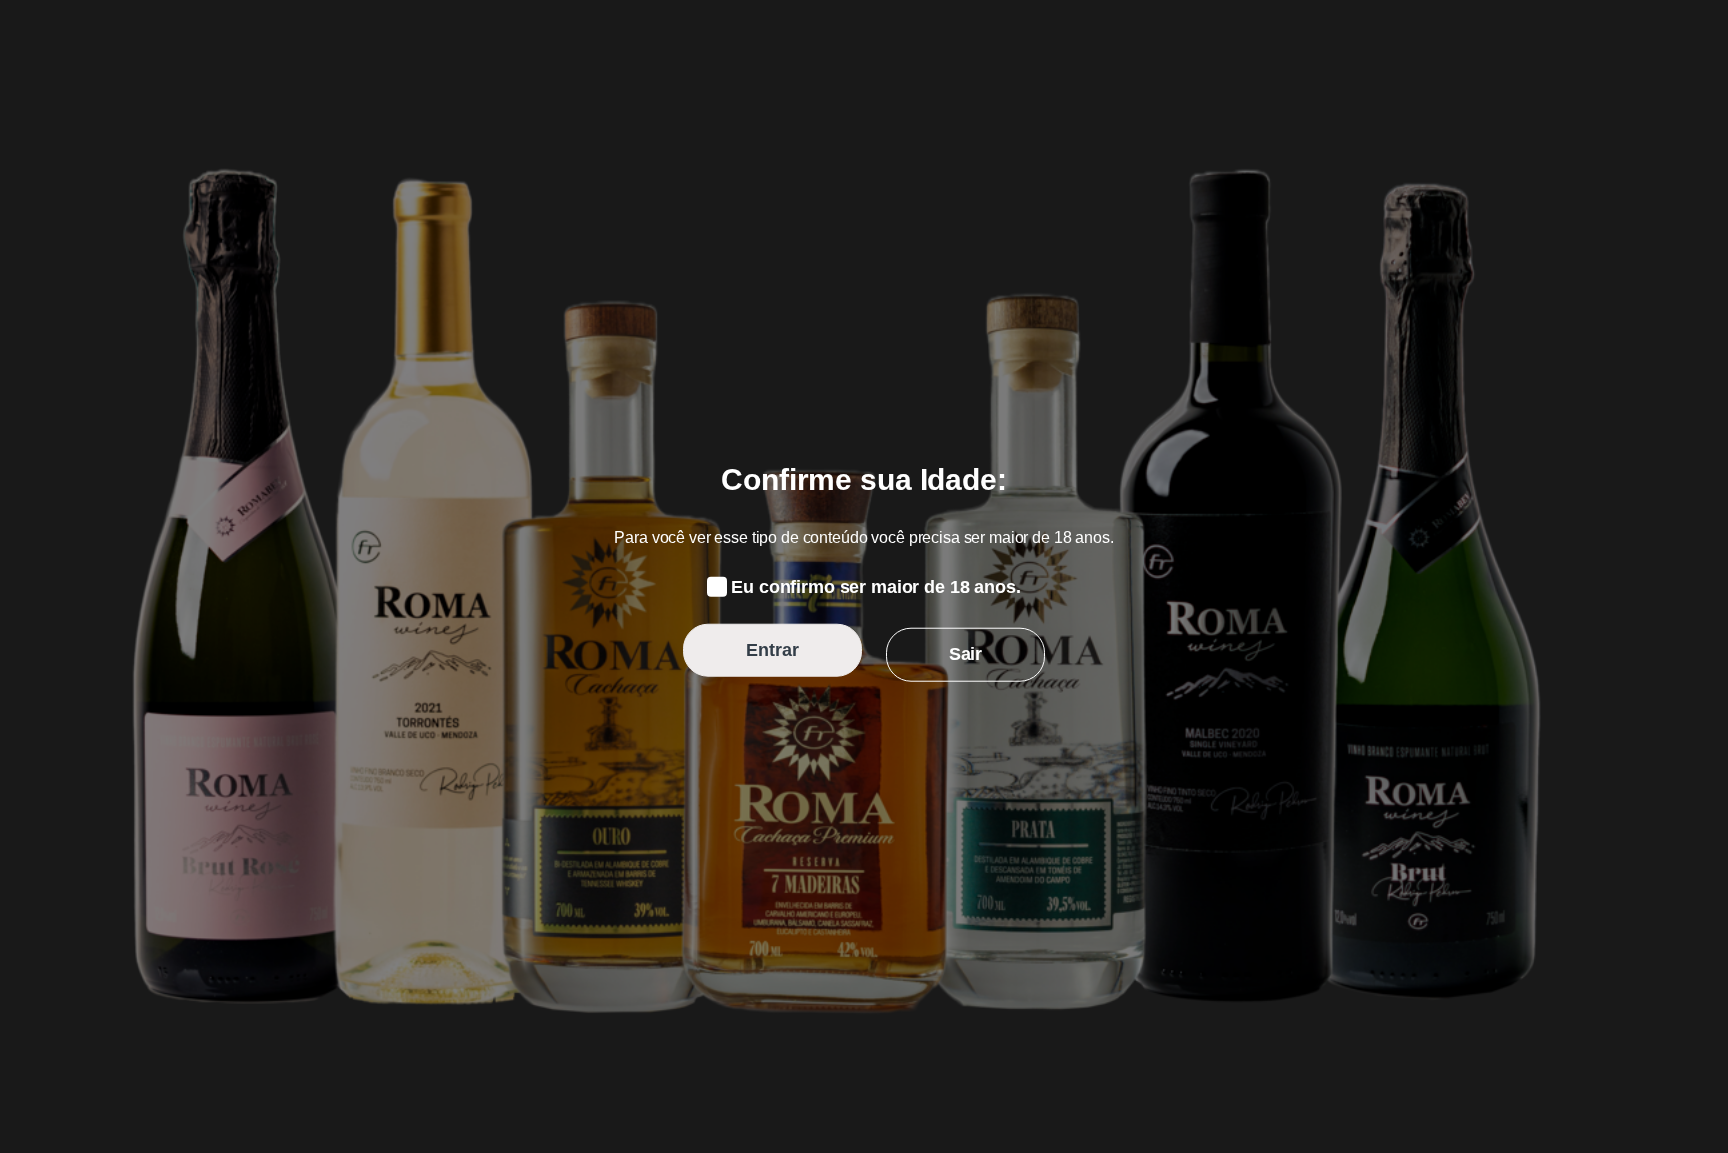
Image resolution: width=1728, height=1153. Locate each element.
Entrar (772, 650)
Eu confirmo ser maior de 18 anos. (875, 587)
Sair (965, 654)
